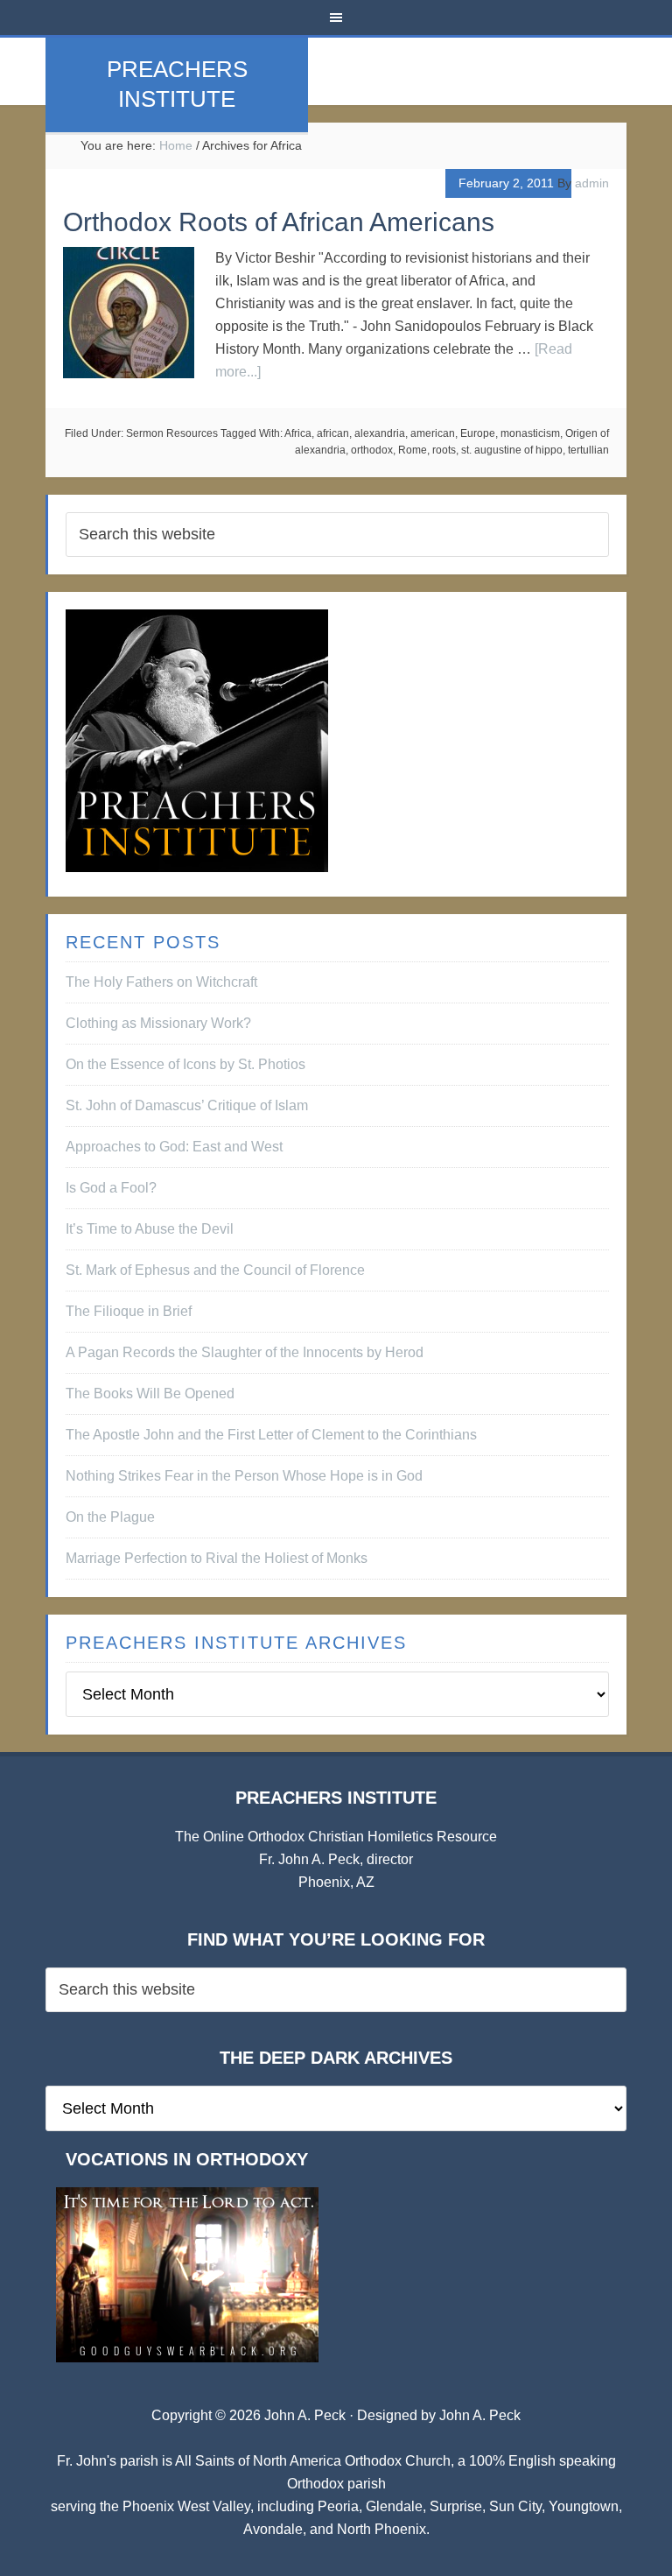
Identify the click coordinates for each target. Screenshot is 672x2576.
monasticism (530, 433)
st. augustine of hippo (512, 450)
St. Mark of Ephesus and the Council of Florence (215, 1270)
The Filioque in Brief (129, 1311)
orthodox (372, 450)
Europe (478, 433)
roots (444, 450)
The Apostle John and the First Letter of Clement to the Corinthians (271, 1435)
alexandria (380, 433)
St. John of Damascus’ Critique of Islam (187, 1105)
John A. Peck (480, 2415)
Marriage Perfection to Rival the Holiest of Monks (217, 1558)
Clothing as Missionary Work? (158, 1023)
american (433, 433)
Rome (413, 450)
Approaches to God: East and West (174, 1147)
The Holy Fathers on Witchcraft (161, 982)
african (333, 433)
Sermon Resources (172, 433)
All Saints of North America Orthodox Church (313, 2461)
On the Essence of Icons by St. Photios (185, 1064)
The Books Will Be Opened (150, 1394)
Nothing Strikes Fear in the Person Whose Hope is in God (244, 1476)
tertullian (588, 450)
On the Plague (110, 1517)
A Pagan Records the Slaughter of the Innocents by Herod (245, 1352)
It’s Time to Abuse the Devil (150, 1229)
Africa (298, 433)
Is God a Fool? (111, 1188)
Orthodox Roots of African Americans (279, 222)
